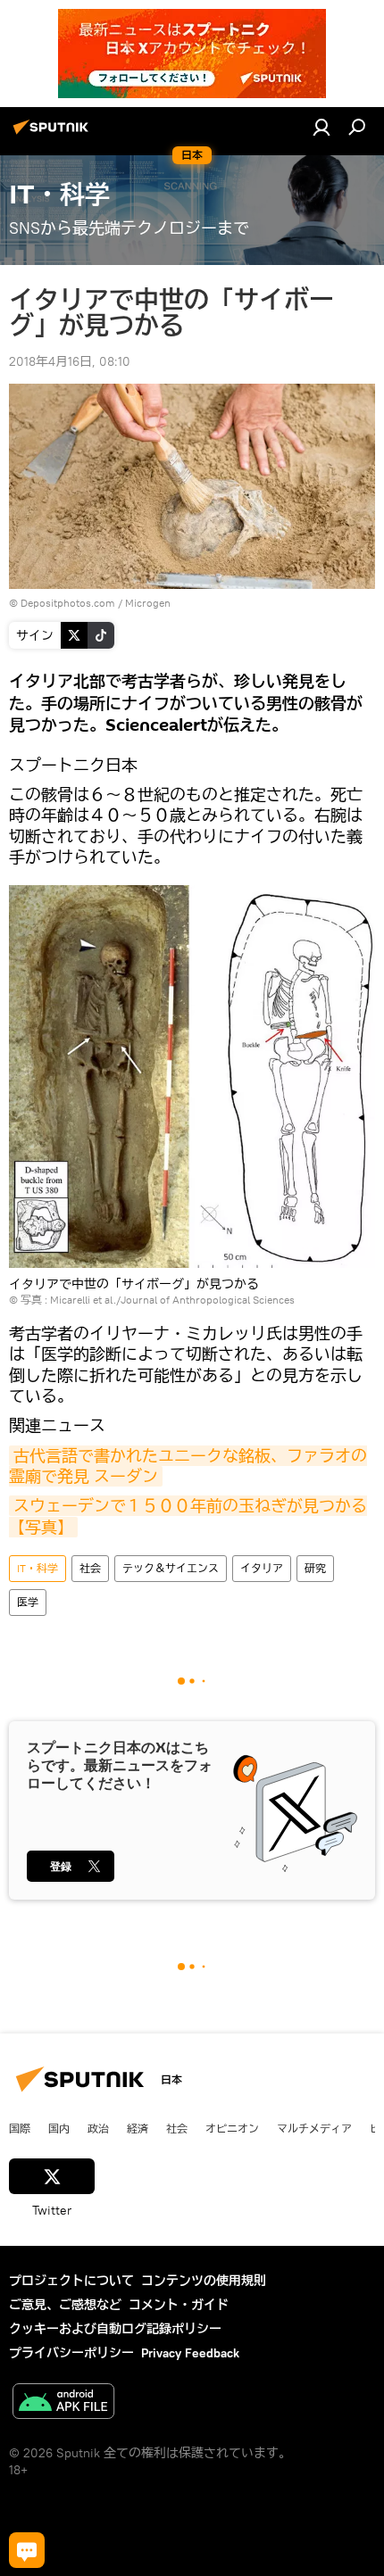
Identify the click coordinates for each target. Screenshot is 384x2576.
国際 (20, 2128)
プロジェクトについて (71, 2281)
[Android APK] (63, 2403)
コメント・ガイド (179, 2305)
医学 (28, 1602)
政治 (98, 2128)
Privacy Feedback (190, 2353)
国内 (59, 2128)
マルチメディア (314, 2128)
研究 (315, 1568)
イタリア (262, 1568)
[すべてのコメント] (27, 2550)
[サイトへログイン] (321, 127)
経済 (138, 2128)
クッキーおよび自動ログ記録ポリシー (115, 2329)
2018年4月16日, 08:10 (70, 361)
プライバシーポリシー (71, 2353)
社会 (90, 1568)
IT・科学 (38, 1568)
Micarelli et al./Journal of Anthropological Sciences (172, 1300)
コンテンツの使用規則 (204, 2281)
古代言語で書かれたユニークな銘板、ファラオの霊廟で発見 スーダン (188, 1466)
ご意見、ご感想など (65, 2305)
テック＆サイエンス (171, 1568)
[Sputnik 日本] (54, 134)
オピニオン (232, 2128)
